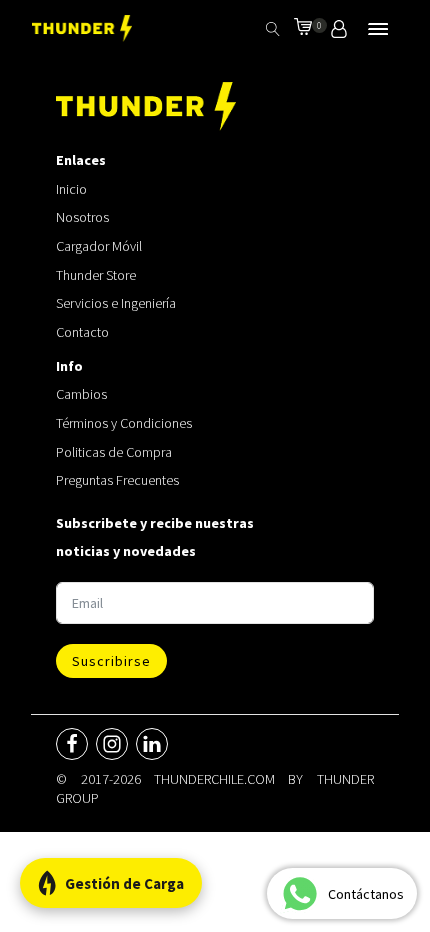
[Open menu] (378, 29)
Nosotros (82, 217)
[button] (303, 28)
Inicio (71, 189)
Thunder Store (96, 275)
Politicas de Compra (114, 452)
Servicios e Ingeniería (116, 303)
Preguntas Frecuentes (117, 480)
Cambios (81, 394)
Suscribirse (111, 661)
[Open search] (273, 29)
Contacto (82, 332)
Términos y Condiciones (124, 423)
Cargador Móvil (99, 246)
